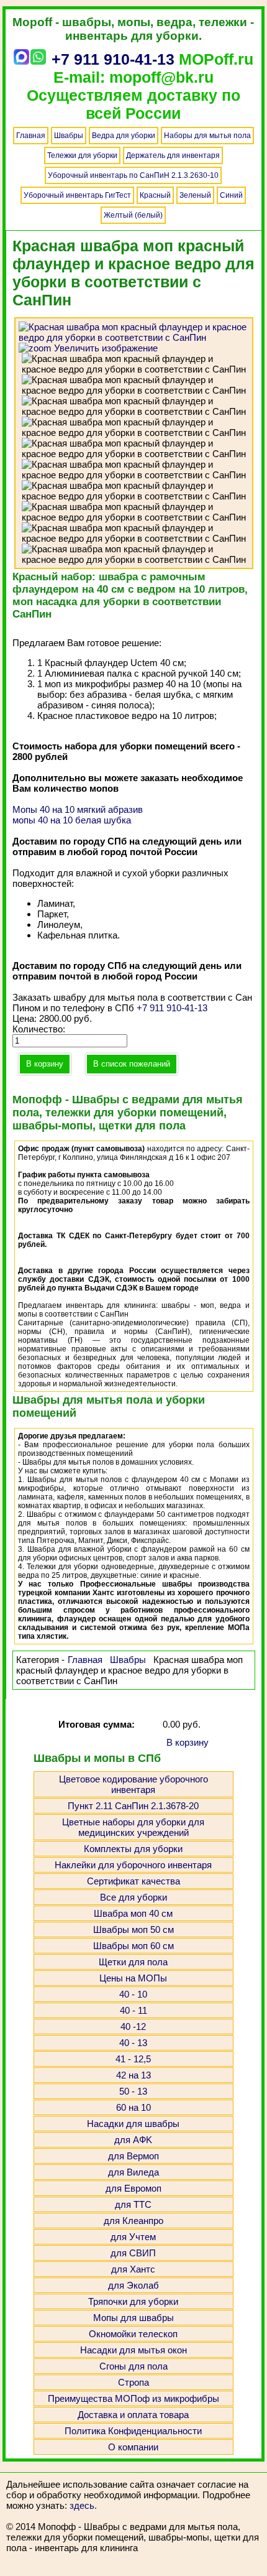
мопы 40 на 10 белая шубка (72, 820)
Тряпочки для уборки (133, 2301)
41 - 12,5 (133, 2059)
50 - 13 (133, 2091)
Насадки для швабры (133, 2124)
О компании (133, 2447)
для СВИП (133, 2253)
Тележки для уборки (82, 155)
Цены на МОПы (133, 1978)
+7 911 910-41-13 (113, 59)
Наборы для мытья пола (207, 136)
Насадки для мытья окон (133, 2350)
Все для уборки (133, 1897)
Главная (31, 136)
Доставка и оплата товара (133, 2415)
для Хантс (133, 2269)
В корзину (188, 1742)
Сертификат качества (133, 1881)
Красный (155, 195)
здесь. (83, 2505)
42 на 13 (133, 2075)
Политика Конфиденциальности (133, 2431)
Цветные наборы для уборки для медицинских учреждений (133, 1827)
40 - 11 (133, 2010)
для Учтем (133, 2237)
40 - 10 (133, 1994)
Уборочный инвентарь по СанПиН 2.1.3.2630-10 (133, 175)
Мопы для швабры (133, 2318)
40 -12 (133, 2027)
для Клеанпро (133, 2221)
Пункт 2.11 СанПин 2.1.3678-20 (133, 1806)
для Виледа (133, 2172)
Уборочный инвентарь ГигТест (77, 195)
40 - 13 (133, 2043)
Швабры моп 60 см (133, 1946)
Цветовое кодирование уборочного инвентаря (133, 1784)
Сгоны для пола (133, 2366)
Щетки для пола (133, 1962)
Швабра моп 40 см (133, 1913)
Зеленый (195, 195)
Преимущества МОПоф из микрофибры (133, 2398)
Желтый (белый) (133, 215)
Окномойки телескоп (133, 2334)
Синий (231, 195)
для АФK (133, 2140)
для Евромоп (133, 2188)
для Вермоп (133, 2156)
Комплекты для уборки (133, 1849)
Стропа (133, 2382)
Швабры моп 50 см (133, 1930)
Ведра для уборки (124, 136)
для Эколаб (133, 2285)
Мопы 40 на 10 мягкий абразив (78, 809)
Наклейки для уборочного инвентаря (133, 1865)
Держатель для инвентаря (173, 155)
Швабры (69, 136)
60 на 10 (133, 2107)
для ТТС (133, 2204)
